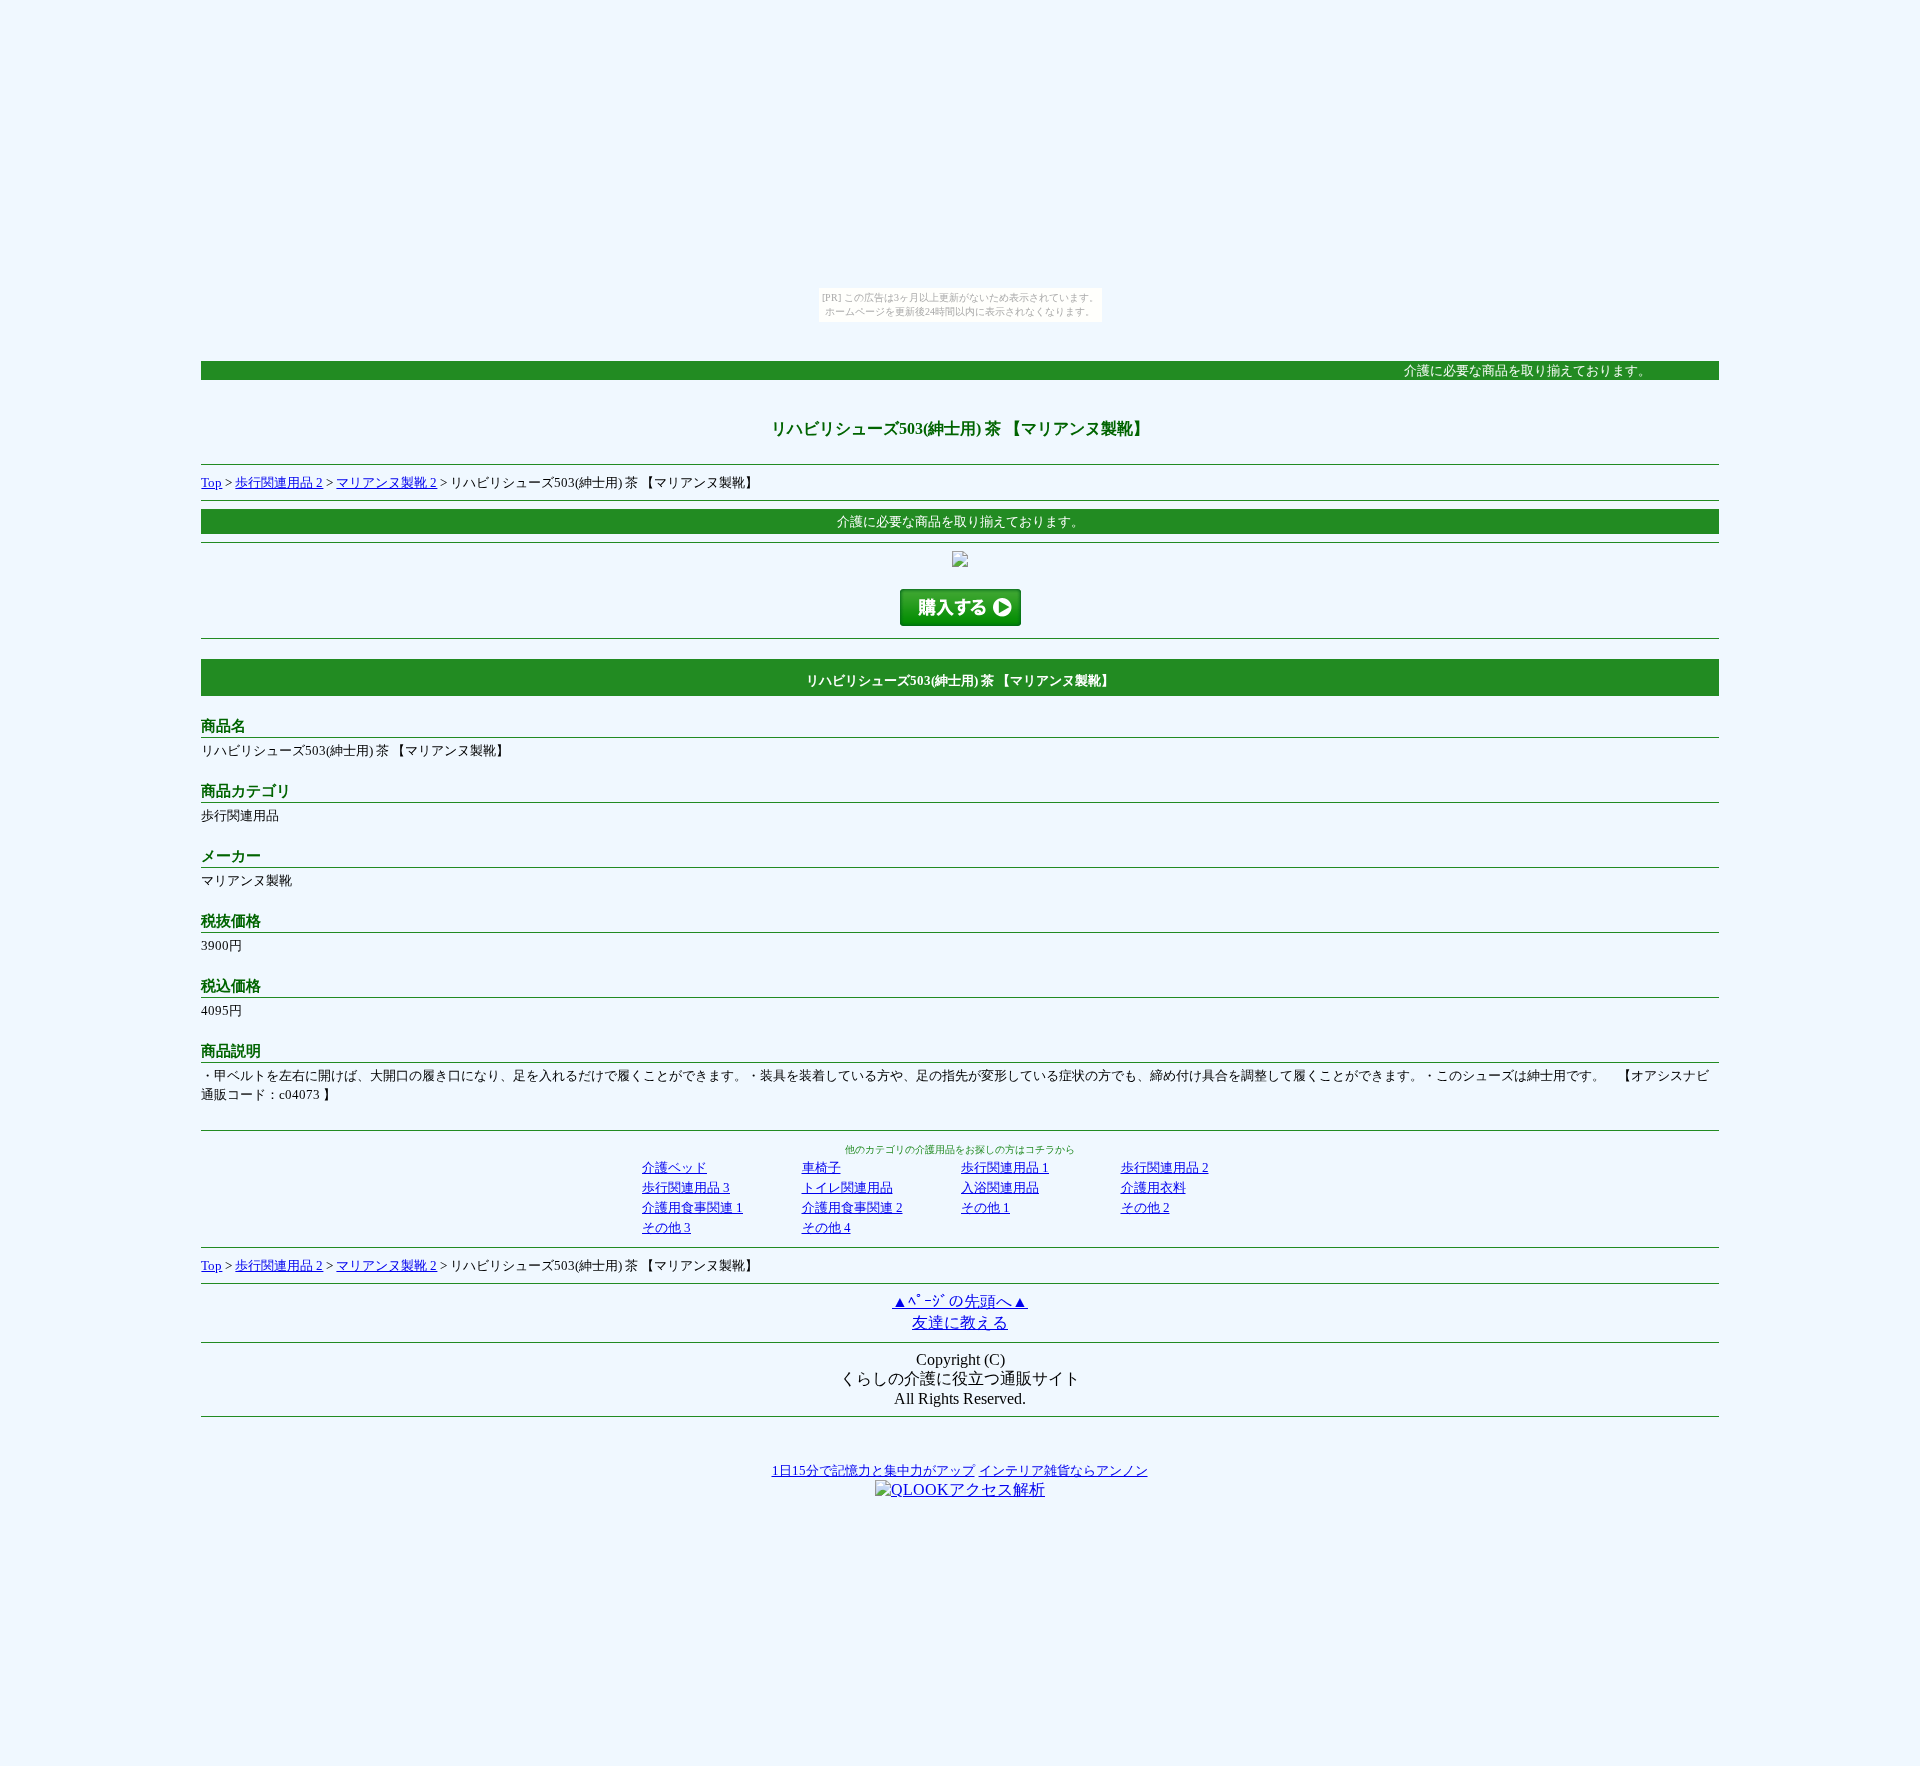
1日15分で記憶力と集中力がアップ (873, 1470)
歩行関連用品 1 (1005, 1167)
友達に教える (960, 1322)
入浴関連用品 (1000, 1187)
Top (211, 482)
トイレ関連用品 (847, 1187)
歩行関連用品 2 (279, 482)
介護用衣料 (1153, 1187)
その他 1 (985, 1207)
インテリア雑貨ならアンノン (1063, 1470)
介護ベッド (674, 1167)
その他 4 (826, 1227)
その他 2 (1145, 1207)
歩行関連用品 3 (686, 1187)
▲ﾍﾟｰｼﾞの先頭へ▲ (960, 1301)
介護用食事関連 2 (852, 1207)
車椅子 (821, 1167)
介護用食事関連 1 (692, 1207)
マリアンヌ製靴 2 (386, 482)
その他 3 (666, 1227)
